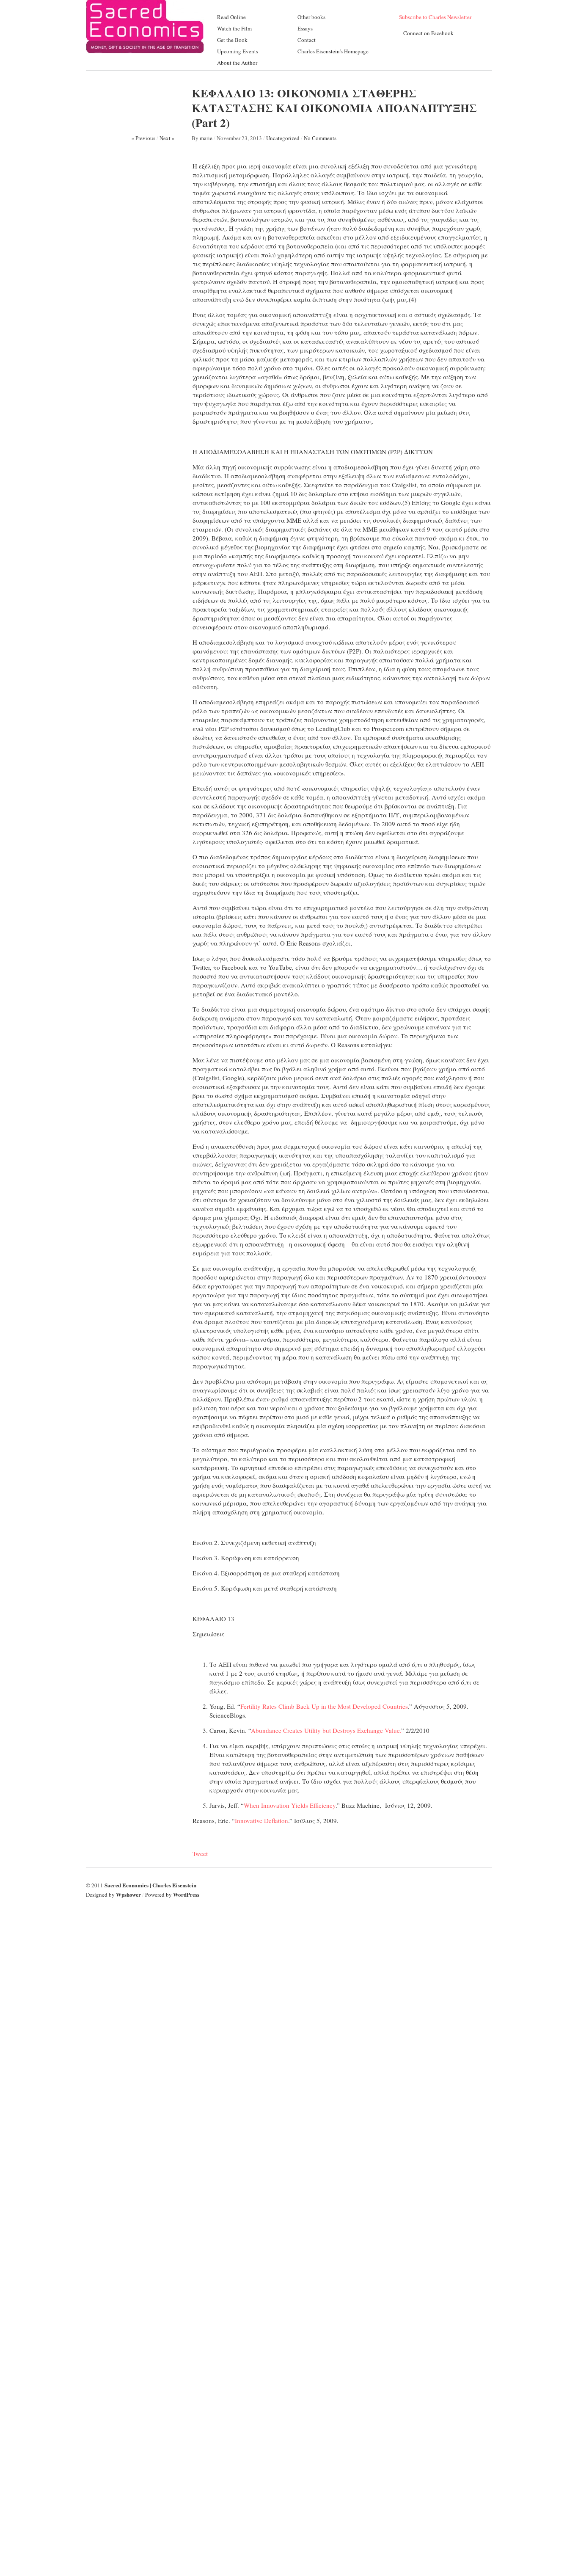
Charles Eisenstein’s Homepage (333, 51)
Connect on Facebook (428, 33)
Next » (167, 138)
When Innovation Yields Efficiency (290, 1805)
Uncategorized (283, 138)
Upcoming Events (238, 51)
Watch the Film (234, 28)
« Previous (143, 138)
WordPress (186, 1894)
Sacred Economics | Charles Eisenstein (150, 1885)
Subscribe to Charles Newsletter (435, 17)
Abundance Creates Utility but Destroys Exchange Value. (326, 1730)
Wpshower (128, 1894)
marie (206, 138)
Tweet (200, 1853)
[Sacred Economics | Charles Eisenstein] (145, 50)
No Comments (320, 138)
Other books (311, 17)
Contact (307, 40)
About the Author (237, 63)
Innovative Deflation (261, 1820)
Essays (305, 28)
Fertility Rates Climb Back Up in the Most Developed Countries (324, 1706)
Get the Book (232, 40)
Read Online (231, 17)
